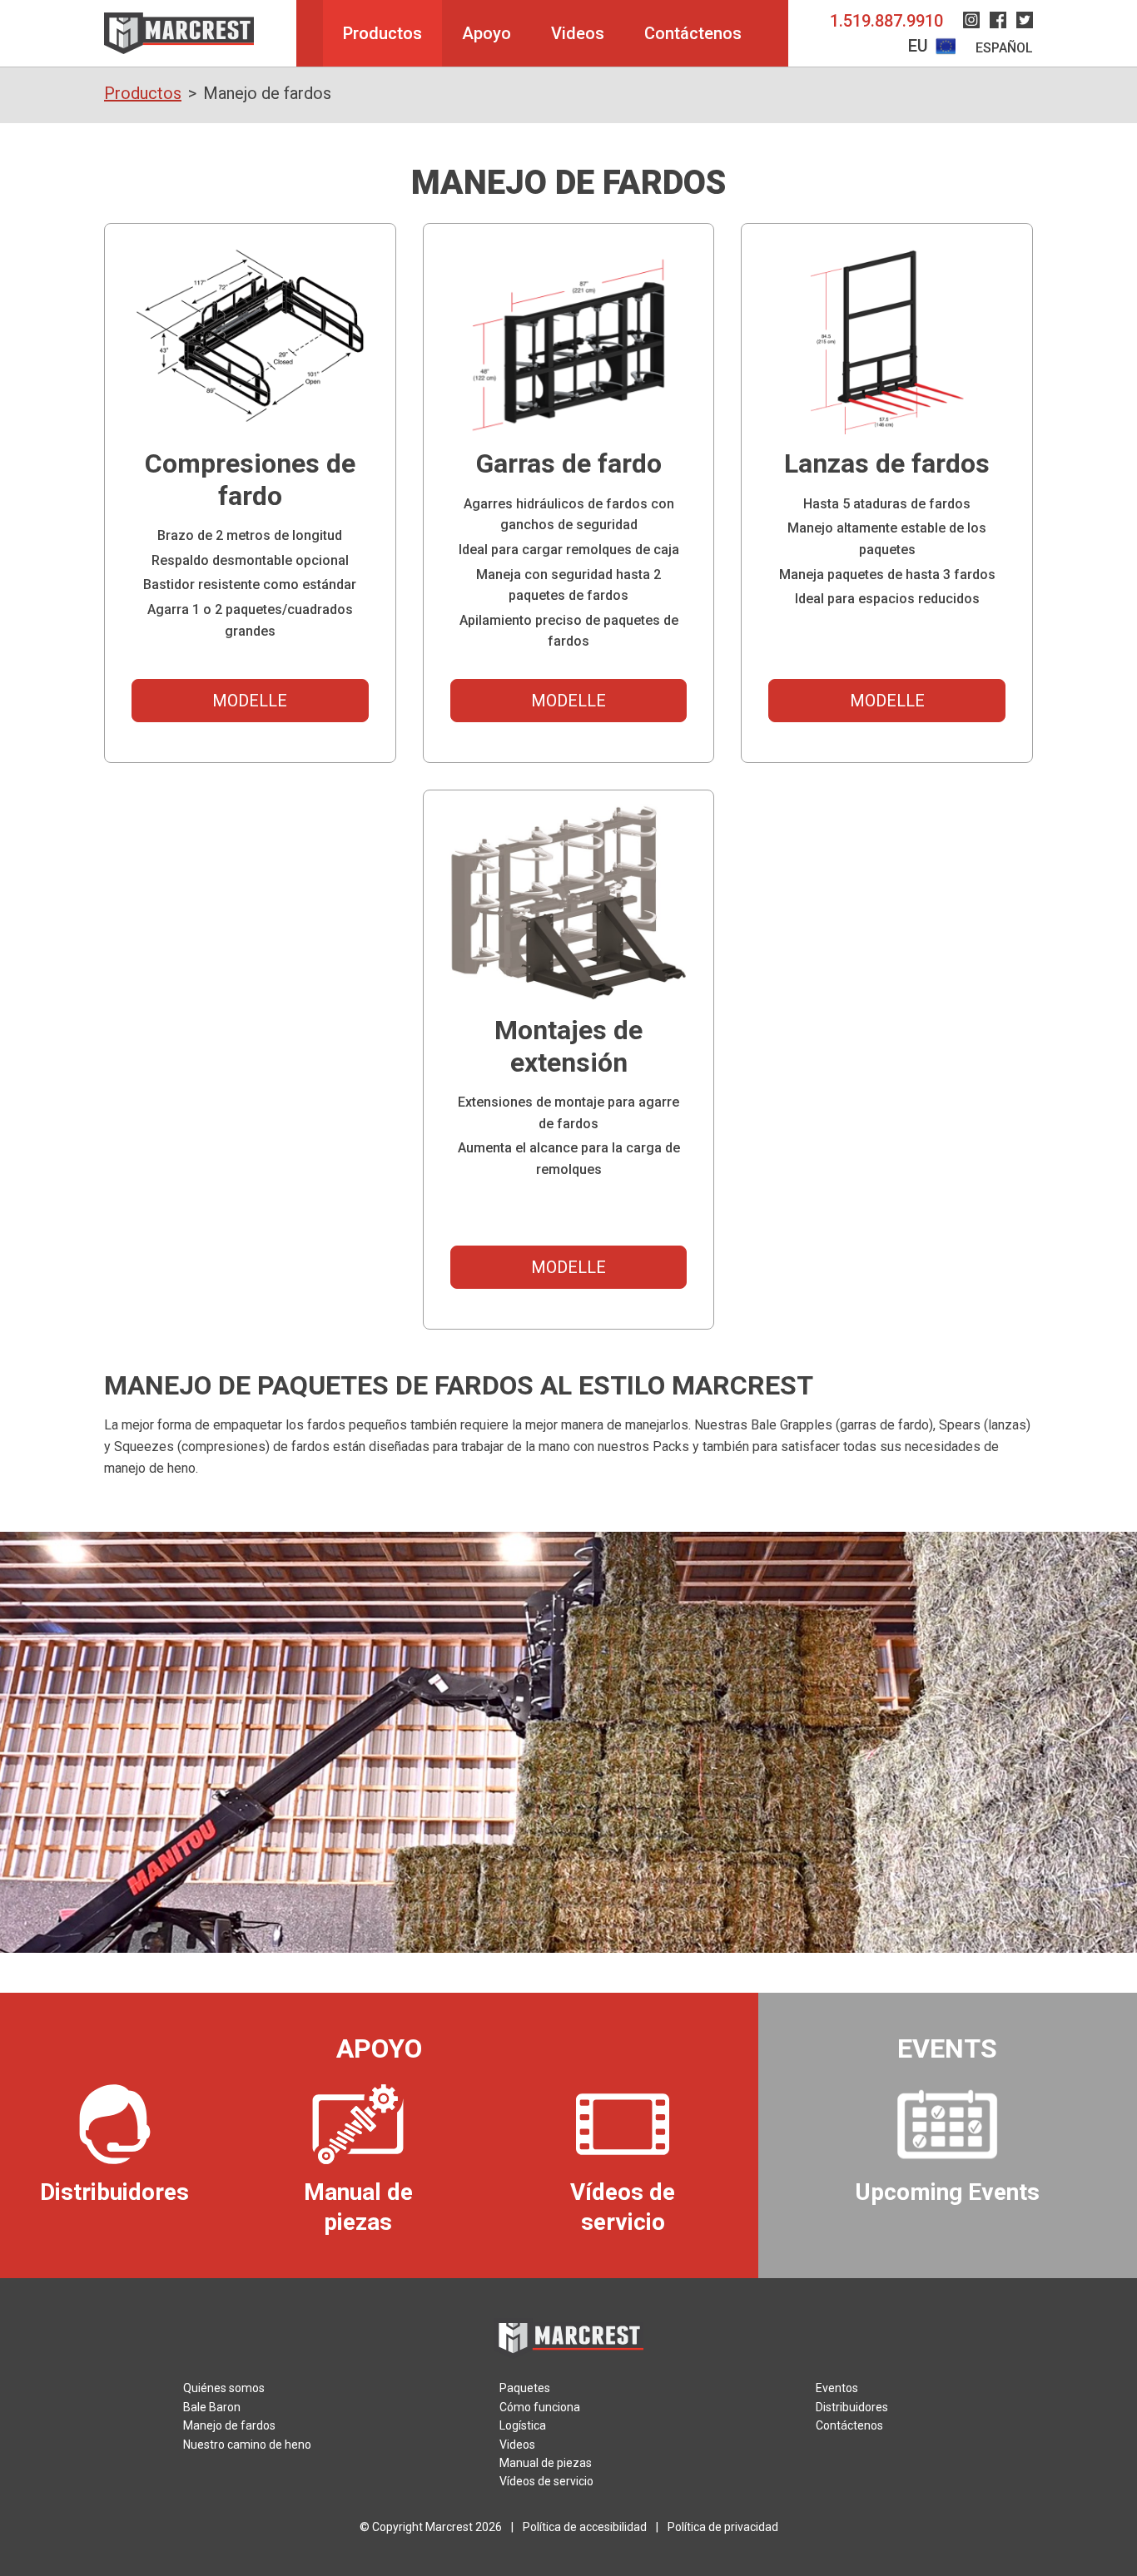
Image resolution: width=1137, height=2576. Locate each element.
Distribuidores (852, 2407)
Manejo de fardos (229, 2425)
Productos (382, 33)
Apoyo (487, 33)
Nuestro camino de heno (247, 2445)
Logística (523, 2425)
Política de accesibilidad (585, 2527)
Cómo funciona (540, 2407)
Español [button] (1004, 48)
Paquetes (525, 2388)
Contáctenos (693, 33)
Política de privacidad (723, 2527)
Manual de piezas (546, 2463)
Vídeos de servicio (546, 2481)
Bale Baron (212, 2407)
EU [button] (920, 46)
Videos (578, 33)
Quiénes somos (224, 2388)
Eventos (837, 2388)
